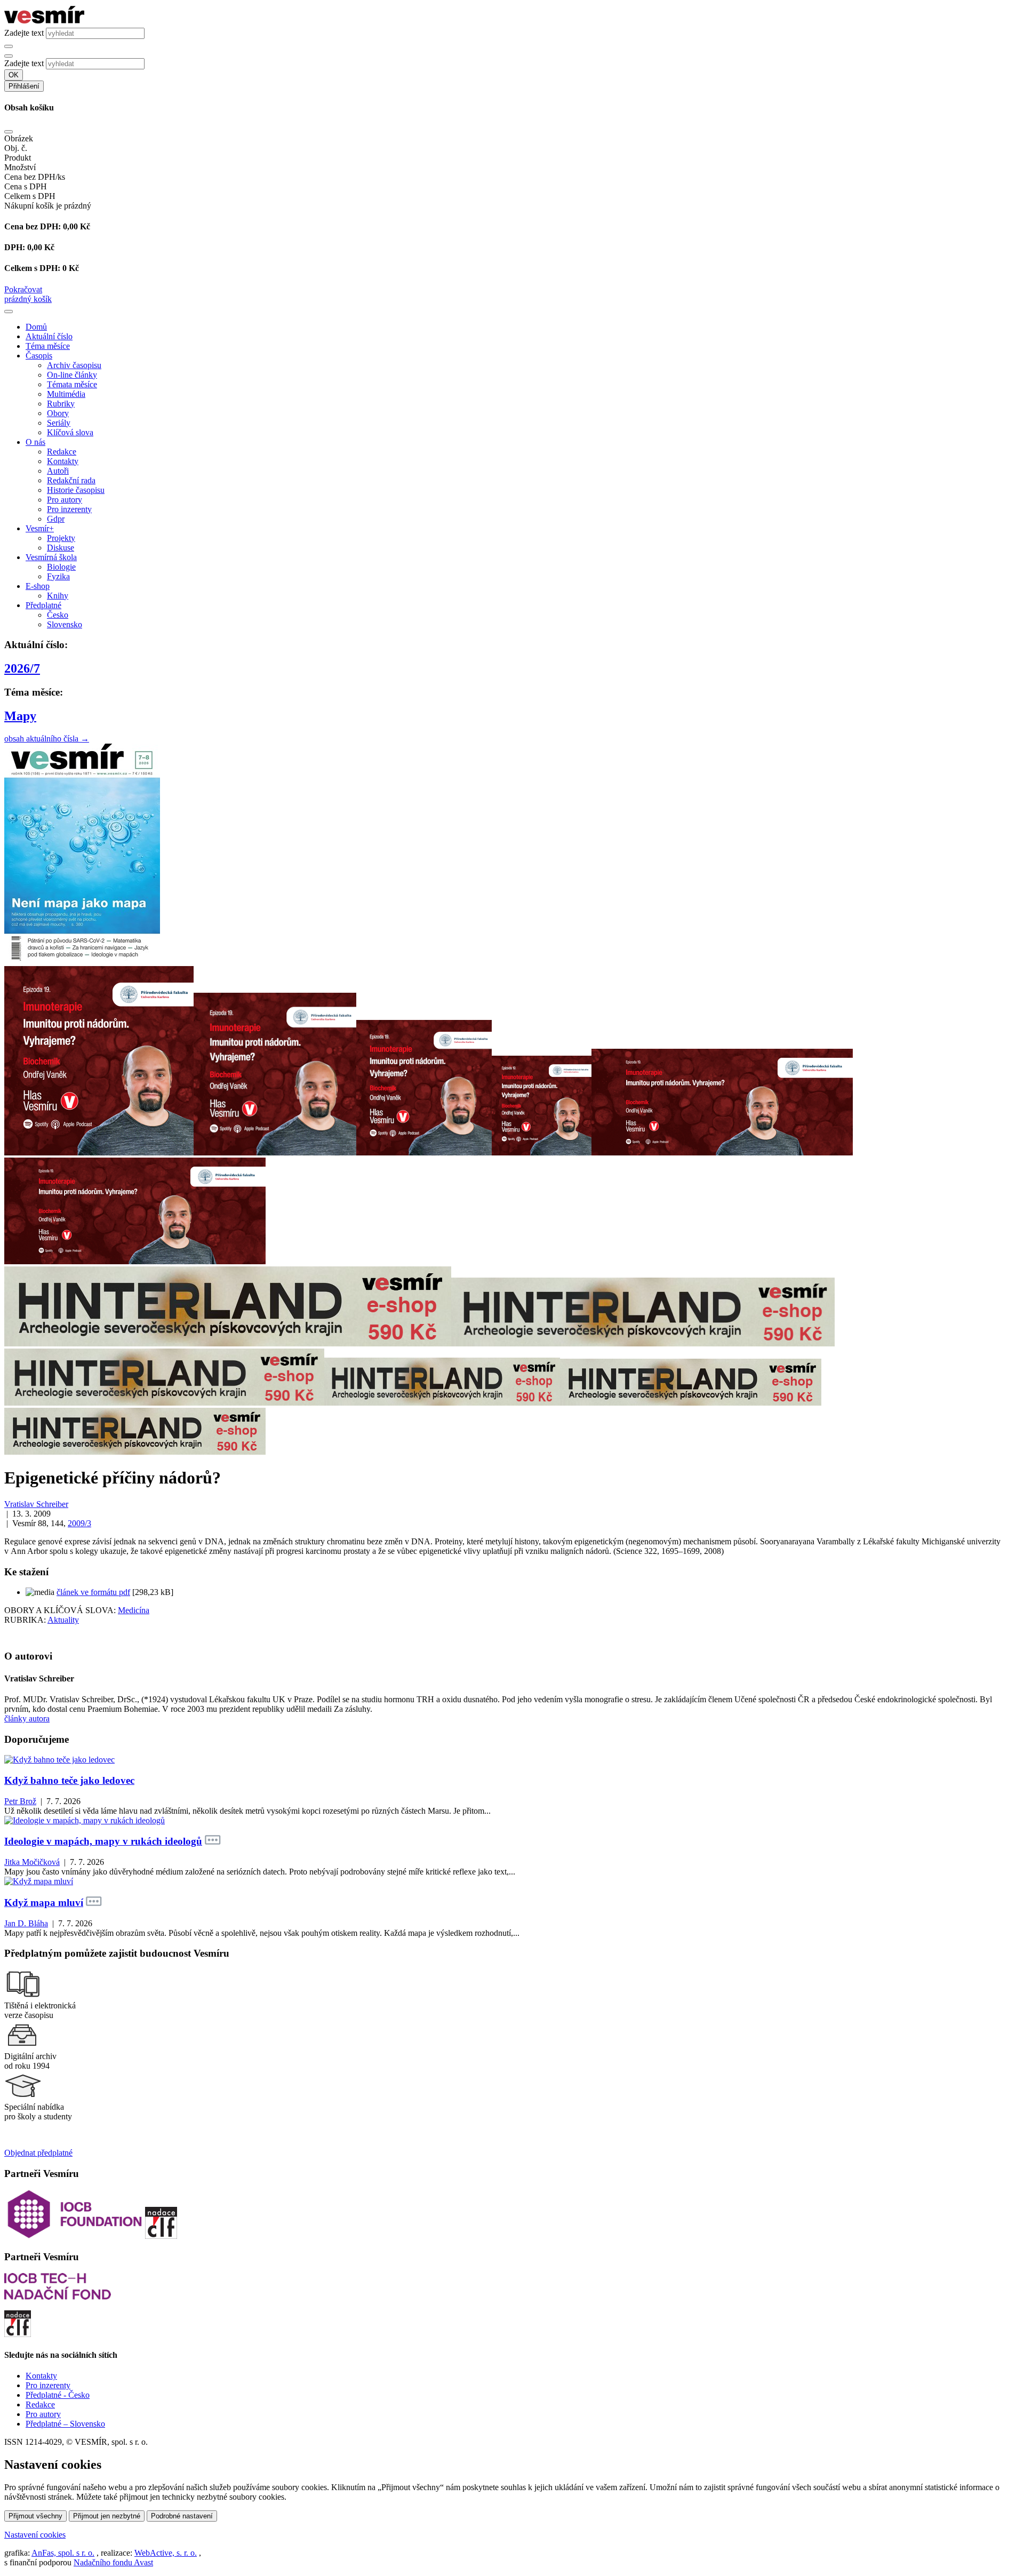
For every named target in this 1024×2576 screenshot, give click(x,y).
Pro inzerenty (69, 509)
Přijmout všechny (35, 2516)
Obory (58, 413)
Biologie (61, 567)
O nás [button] (35, 442)
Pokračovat (23, 289)
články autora (27, 1718)
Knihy (58, 596)
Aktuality (63, 1620)
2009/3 (79, 1523)
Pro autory (65, 500)
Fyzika (58, 576)
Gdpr (56, 519)
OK (14, 75)
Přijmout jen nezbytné (107, 2516)
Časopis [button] (39, 356)
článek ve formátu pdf (93, 1592)
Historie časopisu (76, 490)
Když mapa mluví (44, 1903)
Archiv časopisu (74, 365)
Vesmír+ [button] (40, 528)
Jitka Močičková (32, 1862)
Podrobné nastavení (182, 2516)
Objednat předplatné (38, 2153)
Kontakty (63, 461)
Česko (58, 615)
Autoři (58, 471)
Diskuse (61, 548)
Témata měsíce (72, 384)
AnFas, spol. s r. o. (63, 2553)
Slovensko (65, 624)
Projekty (61, 538)
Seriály (59, 423)
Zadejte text (24, 33)
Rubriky (61, 404)
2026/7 (22, 668)
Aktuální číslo (49, 336)
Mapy (20, 716)
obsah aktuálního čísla (47, 739)
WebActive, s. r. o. (166, 2553)
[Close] (9, 132)
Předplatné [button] (43, 605)
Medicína (134, 1610)
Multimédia (66, 394)
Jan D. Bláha (26, 1923)
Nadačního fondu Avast (113, 2562)
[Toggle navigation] (9, 312)
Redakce (62, 452)
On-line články (72, 375)
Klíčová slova (70, 432)
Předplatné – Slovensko (65, 2424)
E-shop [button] (38, 586)
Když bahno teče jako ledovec (69, 1780)
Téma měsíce (48, 346)
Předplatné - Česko (58, 2395)
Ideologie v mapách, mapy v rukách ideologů (103, 1841)
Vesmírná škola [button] (51, 557)
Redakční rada (71, 480)
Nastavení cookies (35, 2535)
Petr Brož (20, 1801)
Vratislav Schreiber (36, 1504)
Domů (36, 327)
